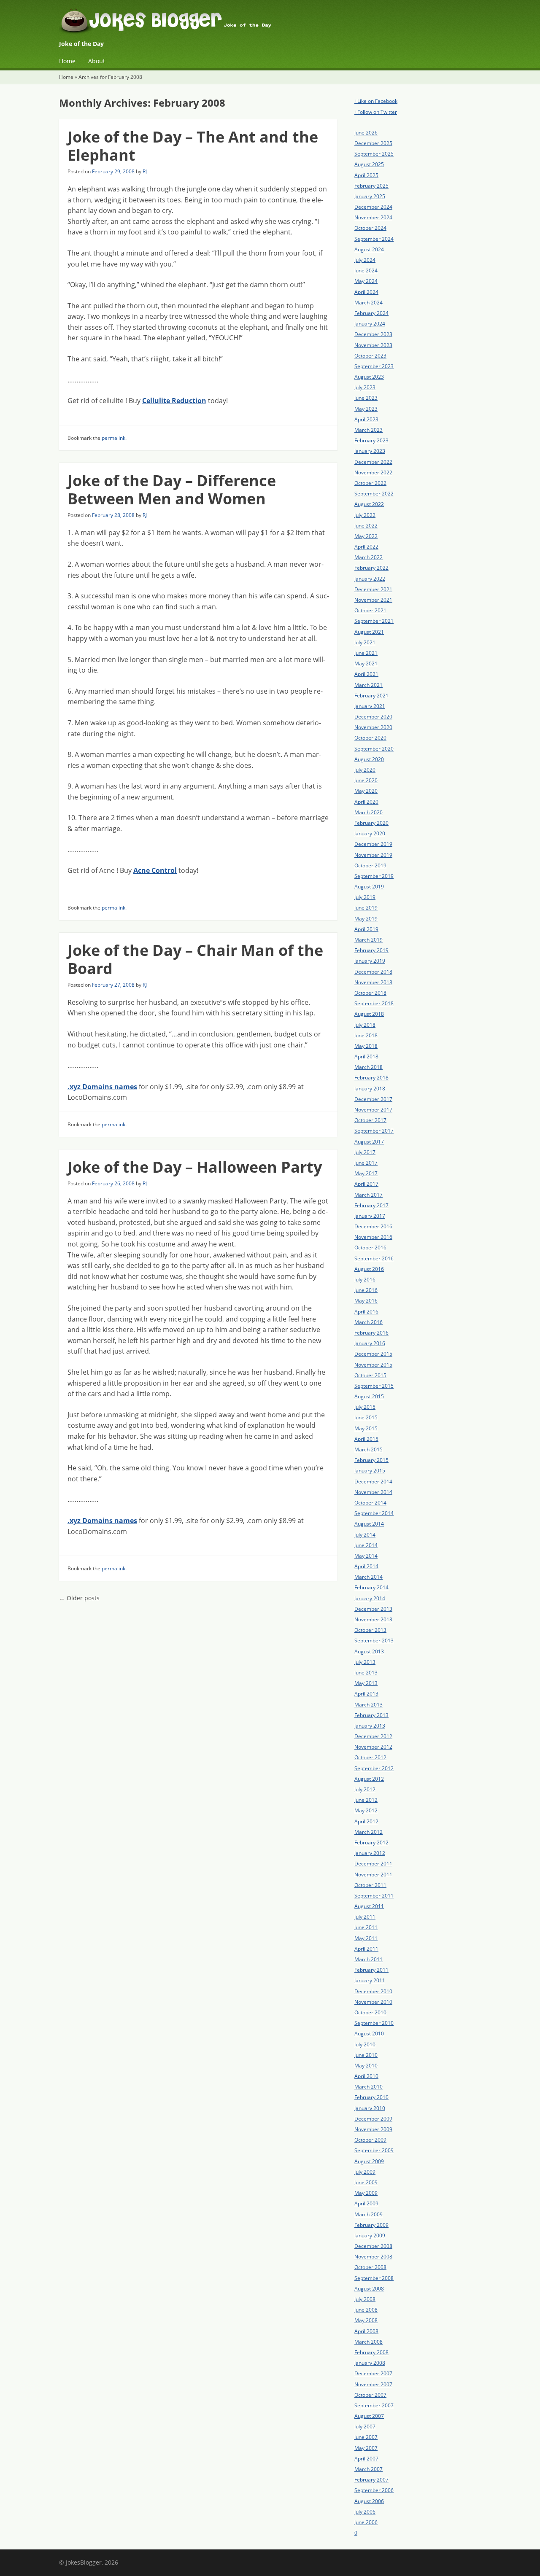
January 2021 (370, 706)
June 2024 (366, 271)
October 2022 (370, 483)
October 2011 (370, 1885)
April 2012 (366, 1821)
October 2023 (370, 356)
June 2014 (366, 1545)
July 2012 (365, 1789)
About (97, 61)
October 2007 (370, 2395)
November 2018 (373, 982)
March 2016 (369, 1322)
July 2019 (365, 897)
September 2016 (374, 1258)
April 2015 (366, 1439)
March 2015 (369, 1450)
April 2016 (366, 1312)
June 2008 (366, 2310)
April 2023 (366, 419)
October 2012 (370, 1757)
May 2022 (366, 536)
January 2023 (370, 451)
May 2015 (366, 1428)
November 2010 (373, 2002)
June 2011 (366, 1927)
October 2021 (370, 610)
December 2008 (373, 2246)
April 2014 (366, 1566)
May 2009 (366, 2193)
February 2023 (371, 440)
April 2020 (366, 802)
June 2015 (366, 1417)
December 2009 (373, 2119)
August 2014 (369, 1524)
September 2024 (374, 239)
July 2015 (365, 1407)
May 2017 (366, 1173)
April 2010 (366, 2076)
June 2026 (366, 133)
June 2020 (366, 780)
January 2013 (370, 1726)
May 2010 (366, 2066)
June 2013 (366, 1673)
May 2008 (366, 2320)
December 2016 (373, 1226)
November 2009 (373, 2129)
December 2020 (373, 717)
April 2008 (366, 2331)
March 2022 (369, 557)
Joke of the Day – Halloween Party (195, 1167)
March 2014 (369, 1577)
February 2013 (371, 1715)
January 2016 (370, 1343)
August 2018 (369, 1014)
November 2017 (373, 1110)
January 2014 (370, 1598)
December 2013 (373, 1609)
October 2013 (370, 1630)
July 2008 (365, 2299)
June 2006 (366, 2522)
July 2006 (365, 2512)
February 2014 (371, 1587)
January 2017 (370, 1216)
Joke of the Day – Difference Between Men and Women (172, 490)
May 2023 (366, 409)
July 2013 (365, 1662)
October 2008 (370, 2267)
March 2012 (369, 1832)
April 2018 (366, 1057)
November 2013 (373, 1619)
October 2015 (370, 1375)
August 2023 (369, 377)
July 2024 (365, 260)
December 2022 (373, 462)
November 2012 (373, 1747)
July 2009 (365, 2172)
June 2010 (366, 2055)
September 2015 (374, 1386)
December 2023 (373, 334)
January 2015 (370, 1471)
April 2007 (366, 2459)
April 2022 (366, 547)
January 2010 (370, 2108)
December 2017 (373, 1099)
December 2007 (373, 2373)
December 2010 (373, 1991)
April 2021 (366, 674)
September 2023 (374, 366)
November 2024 (373, 217)
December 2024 (373, 207)
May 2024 (366, 281)
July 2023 (365, 387)
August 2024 (369, 249)
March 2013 (369, 1705)
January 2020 (370, 833)
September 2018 (374, 1003)
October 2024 (370, 228)
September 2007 (374, 2405)
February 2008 (371, 2352)
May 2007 (366, 2448)
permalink (113, 438)
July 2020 (365, 770)
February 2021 (371, 696)
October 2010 (370, 2012)
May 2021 (366, 664)
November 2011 (373, 1875)
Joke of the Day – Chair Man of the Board (195, 959)
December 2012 (373, 1736)
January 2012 (370, 1853)
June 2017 (366, 1163)
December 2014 (373, 1482)
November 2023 (373, 345)
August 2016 (369, 1269)
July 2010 (365, 2044)
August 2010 (369, 2034)
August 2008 (369, 2289)
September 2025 (374, 154)
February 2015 (371, 1460)
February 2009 (371, 2225)
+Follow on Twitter (376, 112)
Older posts (79, 1598)
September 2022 (374, 494)
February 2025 (371, 186)
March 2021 (369, 685)
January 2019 (370, 961)
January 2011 (370, 1980)
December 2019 (373, 844)
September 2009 (374, 2150)
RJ (145, 171)
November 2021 (373, 600)
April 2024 (366, 292)
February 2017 (371, 1205)
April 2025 (366, 175)
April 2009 (366, 2203)
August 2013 (369, 1651)
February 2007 (371, 2480)
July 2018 (365, 1025)
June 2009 (366, 2182)
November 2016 (373, 1237)
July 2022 (365, 515)
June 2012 (366, 1800)
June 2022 (366, 526)
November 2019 (373, 855)
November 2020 (373, 727)
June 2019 (366, 908)
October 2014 (370, 1503)
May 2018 (366, 1046)
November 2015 (373, 1365)
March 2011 (369, 1959)
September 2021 (374, 621)
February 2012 (371, 1842)
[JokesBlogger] (270, 23)
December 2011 (373, 1864)
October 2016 (370, 1248)
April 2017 (366, 1184)
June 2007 (366, 2437)
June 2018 (366, 1035)
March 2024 (369, 303)
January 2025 (370, 196)
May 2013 (366, 1683)
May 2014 (366, 1556)
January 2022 (370, 579)
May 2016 (366, 1301)
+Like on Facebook (376, 101)
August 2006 (369, 2501)
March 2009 (369, 2214)
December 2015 (373, 1354)
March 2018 (369, 1067)
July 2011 (365, 1917)
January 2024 (370, 324)
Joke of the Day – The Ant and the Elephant (193, 146)
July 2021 (365, 642)
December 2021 (373, 589)
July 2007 (365, 2427)
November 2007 (373, 2384)
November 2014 (373, 1492)
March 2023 (369, 430)
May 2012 (366, 1810)
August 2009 (369, 2161)
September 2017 (374, 1131)
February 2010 (371, 2097)
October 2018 (370, 993)
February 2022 (371, 568)
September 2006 (374, 2490)
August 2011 (369, 1906)
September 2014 (374, 1513)
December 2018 (373, 972)
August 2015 (369, 1396)
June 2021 (366, 653)
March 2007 (369, 2469)
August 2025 (369, 164)
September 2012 (374, 1768)
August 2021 (369, 632)
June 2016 (366, 1290)
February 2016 (371, 1333)
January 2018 (370, 1089)
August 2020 (369, 759)
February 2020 (371, 823)
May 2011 (366, 1938)
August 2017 (369, 1142)
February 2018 (371, 1078)
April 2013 (366, 1694)
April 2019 (366, 929)
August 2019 (369, 887)
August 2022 (369, 504)
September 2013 (374, 1641)
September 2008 (374, 2278)
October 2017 (370, 1120)
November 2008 (373, 2257)
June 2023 (366, 398)
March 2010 (369, 2087)
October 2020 (370, 738)
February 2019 (371, 950)
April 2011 (366, 1949)
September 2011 (374, 1896)
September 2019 (374, 876)
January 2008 (370, 2363)
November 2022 (373, 472)
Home (67, 61)
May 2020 (366, 791)
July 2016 (365, 1280)
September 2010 (374, 2023)
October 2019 (370, 865)
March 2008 (369, 2342)
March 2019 (369, 940)
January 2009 (370, 2235)
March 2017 (369, 1195)
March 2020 (369, 812)
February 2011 (371, 1970)
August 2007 (369, 2416)
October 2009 (370, 2140)
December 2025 (373, 143)
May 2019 (366, 919)
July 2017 (365, 1152)
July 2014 (365, 1535)
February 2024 (371, 313)
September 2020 (374, 749)
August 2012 (369, 1779)
